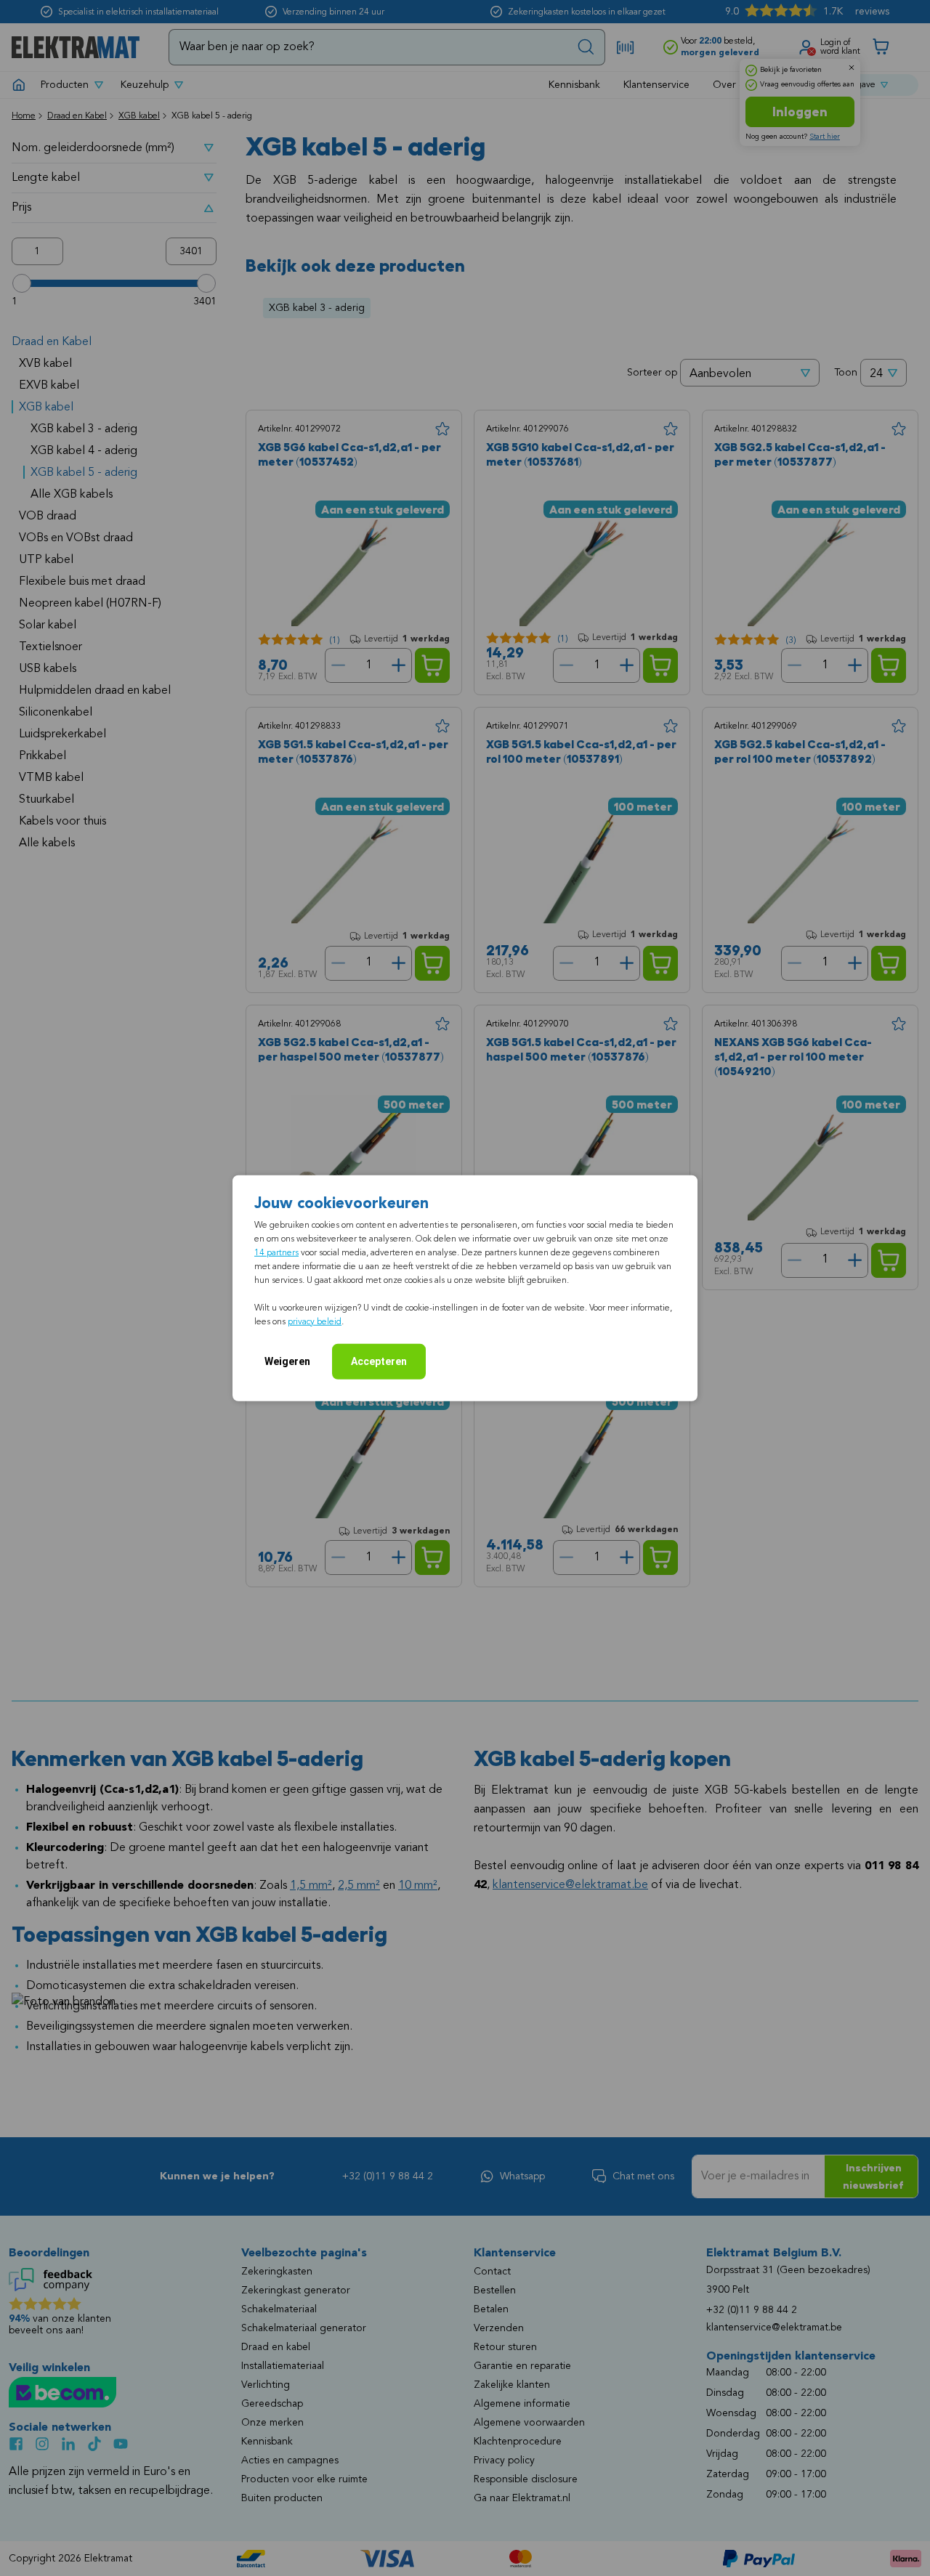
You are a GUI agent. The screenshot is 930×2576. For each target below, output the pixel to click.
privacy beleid (315, 1321)
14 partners (276, 1252)
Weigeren (287, 1361)
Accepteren (379, 1361)
